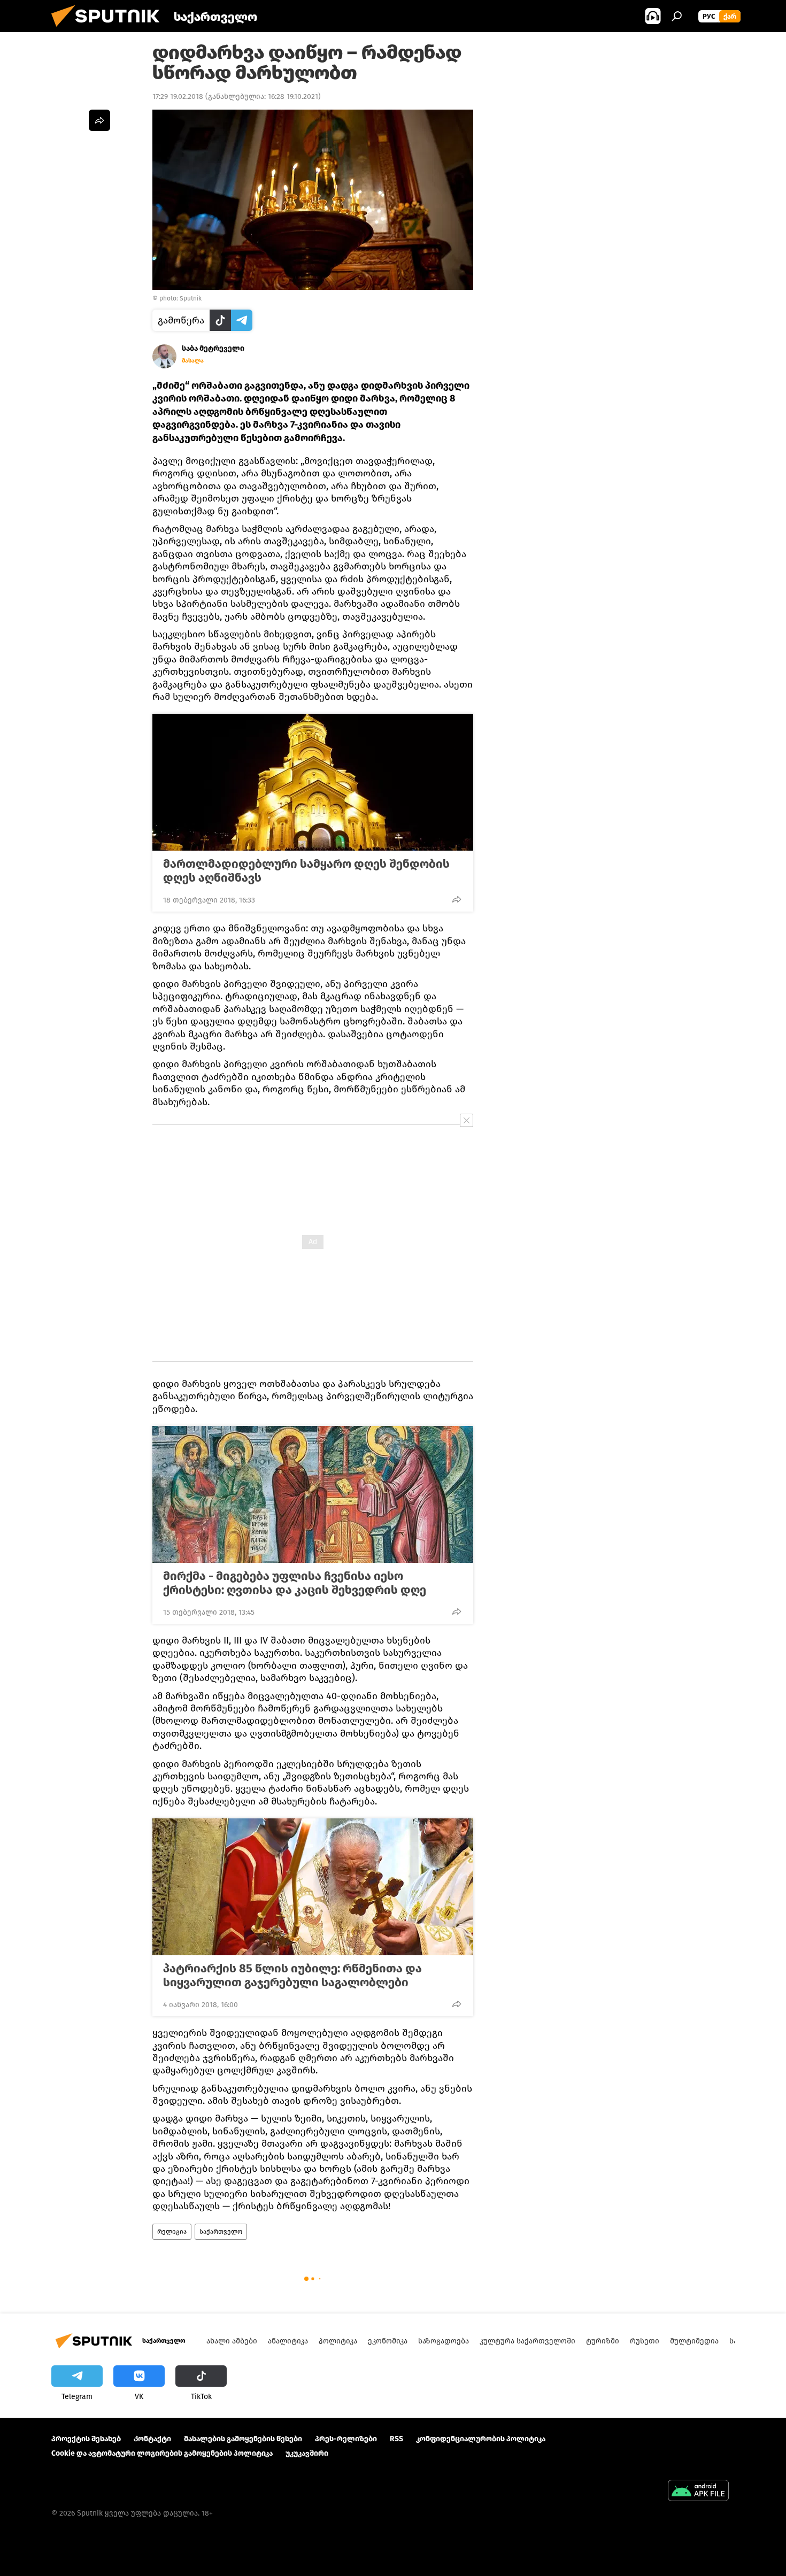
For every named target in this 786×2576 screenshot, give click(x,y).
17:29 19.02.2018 (178, 97)
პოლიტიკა (338, 2341)
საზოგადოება (444, 2341)
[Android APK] (698, 2492)
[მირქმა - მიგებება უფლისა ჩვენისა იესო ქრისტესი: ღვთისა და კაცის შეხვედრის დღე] (313, 1494)
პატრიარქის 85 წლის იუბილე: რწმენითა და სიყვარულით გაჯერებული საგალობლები (292, 1976)
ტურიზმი (603, 2341)
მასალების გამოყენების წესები (243, 2439)
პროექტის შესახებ (86, 2439)
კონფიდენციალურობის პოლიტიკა (481, 2439)
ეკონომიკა (388, 2341)
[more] (457, 899)
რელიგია (172, 2232)
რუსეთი (645, 2341)
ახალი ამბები (232, 2341)
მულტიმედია (694, 2341)
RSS (396, 2439)
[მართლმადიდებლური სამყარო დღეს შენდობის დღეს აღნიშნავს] (313, 782)
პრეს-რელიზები (346, 2439)
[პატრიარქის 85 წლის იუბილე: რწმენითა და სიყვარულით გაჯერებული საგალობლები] (313, 1887)
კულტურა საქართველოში (527, 2341)
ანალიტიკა (288, 2341)
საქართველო (221, 2232)
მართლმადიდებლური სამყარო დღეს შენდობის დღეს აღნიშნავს (306, 871)
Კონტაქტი (152, 2439)
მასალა (193, 361)
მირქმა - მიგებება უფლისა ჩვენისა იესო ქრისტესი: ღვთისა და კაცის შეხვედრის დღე (295, 1583)
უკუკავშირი (307, 2453)
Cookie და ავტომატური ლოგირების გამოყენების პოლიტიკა (162, 2453)
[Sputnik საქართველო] (110, 30)
